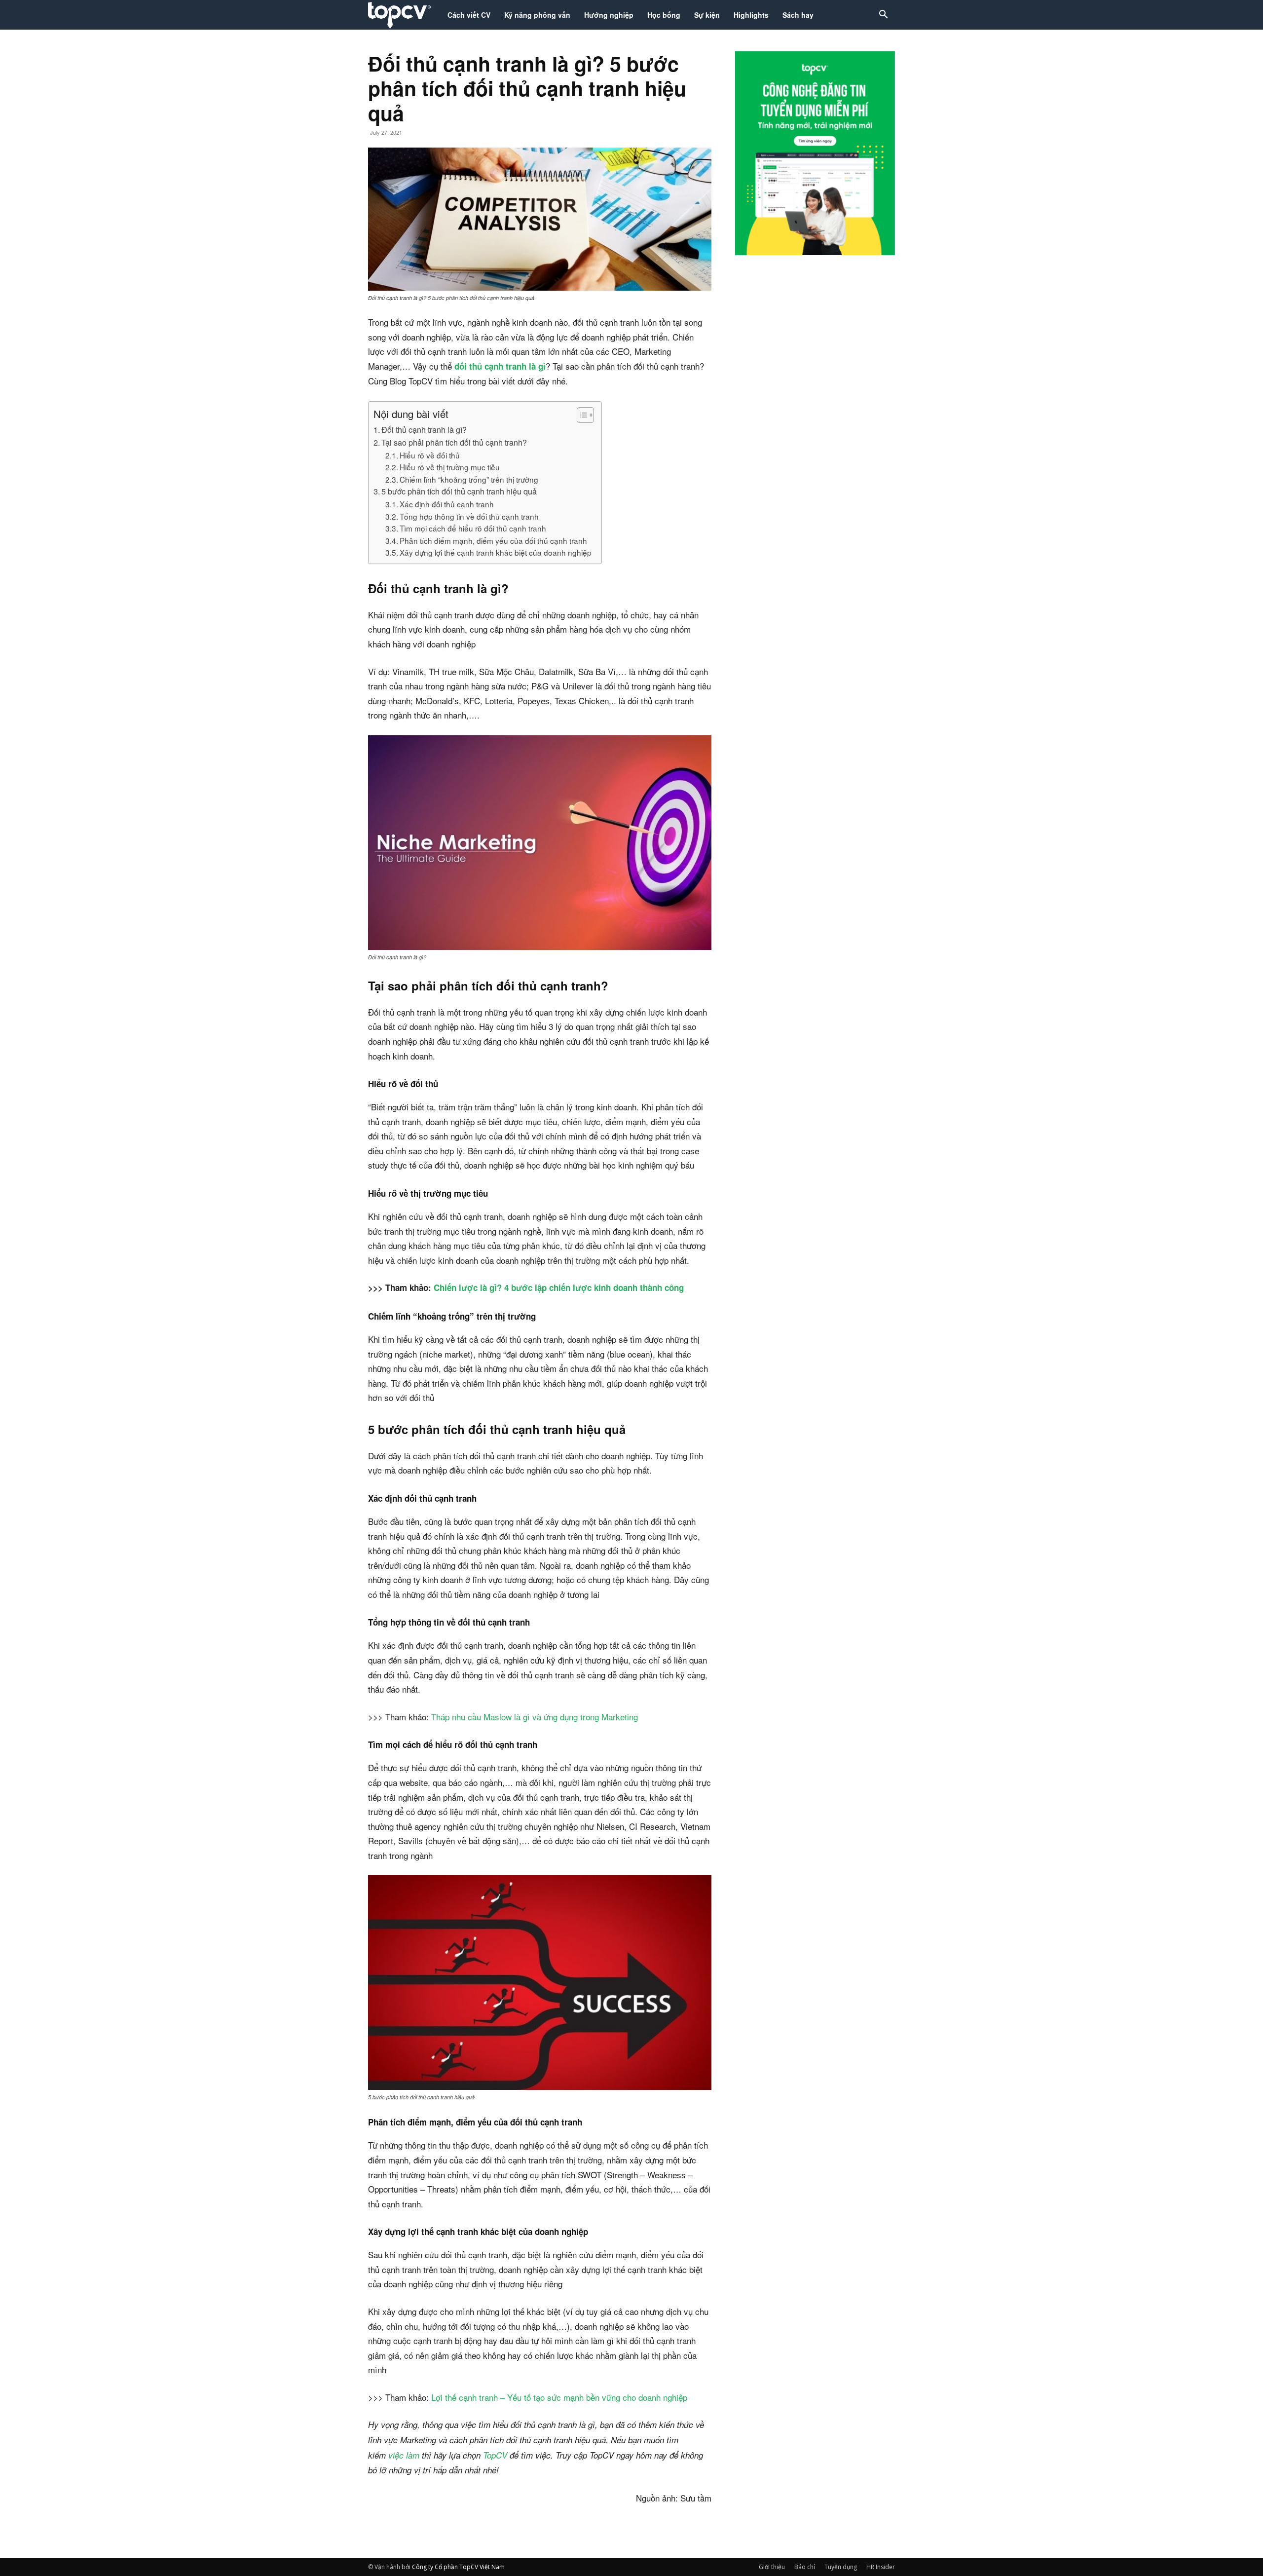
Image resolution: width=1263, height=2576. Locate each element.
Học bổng (664, 15)
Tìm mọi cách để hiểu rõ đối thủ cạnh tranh (473, 528)
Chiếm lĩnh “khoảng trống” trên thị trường (469, 479)
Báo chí (805, 2567)
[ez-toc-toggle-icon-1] (580, 415)
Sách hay (798, 15)
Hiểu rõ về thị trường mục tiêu (450, 467)
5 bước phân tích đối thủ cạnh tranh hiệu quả (460, 491)
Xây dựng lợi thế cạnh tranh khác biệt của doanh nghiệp (496, 552)
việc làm (404, 2455)
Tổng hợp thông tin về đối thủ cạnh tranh (469, 516)
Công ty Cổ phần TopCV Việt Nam (458, 2567)
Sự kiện (707, 15)
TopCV (495, 2455)
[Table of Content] (585, 415)
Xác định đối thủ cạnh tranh (447, 504)
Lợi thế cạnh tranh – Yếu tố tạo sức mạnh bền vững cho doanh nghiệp (559, 2397)
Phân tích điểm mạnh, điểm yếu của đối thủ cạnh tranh (493, 540)
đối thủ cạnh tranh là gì (500, 366)
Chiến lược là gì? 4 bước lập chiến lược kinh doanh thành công (559, 1288)
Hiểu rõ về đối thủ (431, 455)
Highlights (751, 15)
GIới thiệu (772, 2567)
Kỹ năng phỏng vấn (537, 15)
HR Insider (881, 2567)
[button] (883, 16)
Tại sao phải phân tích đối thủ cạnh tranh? (454, 442)
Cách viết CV (469, 15)
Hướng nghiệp (609, 15)
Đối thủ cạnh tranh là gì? (424, 429)
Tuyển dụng (841, 2567)
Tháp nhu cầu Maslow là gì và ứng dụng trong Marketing (535, 1717)
